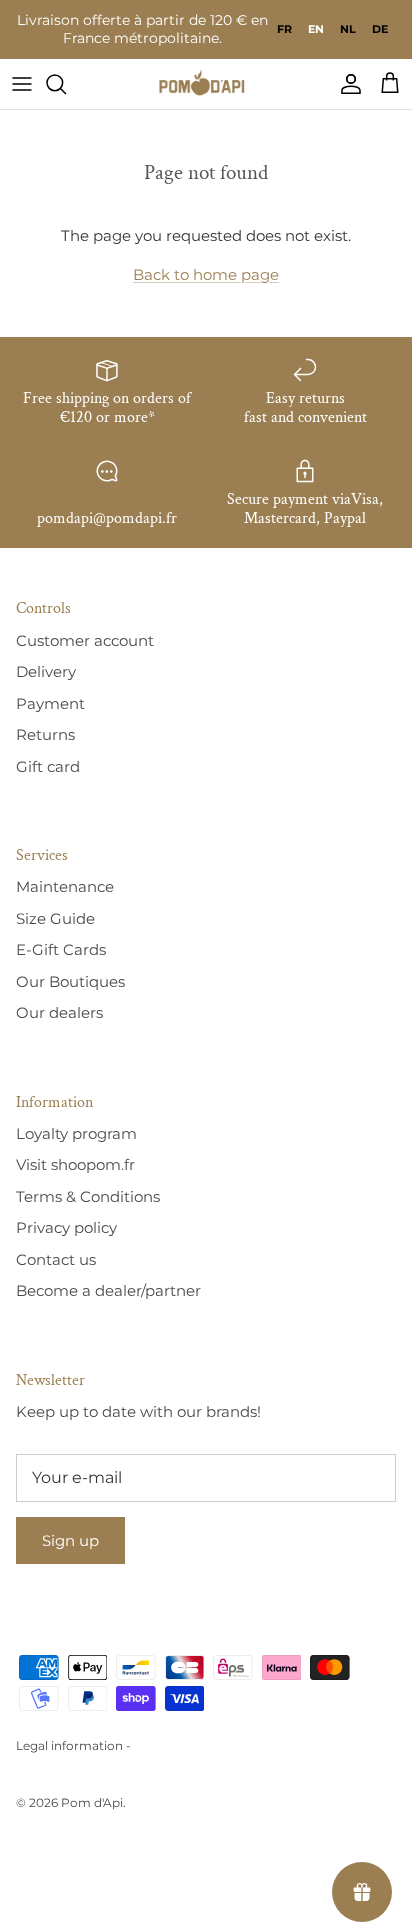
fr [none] (284, 29)
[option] (284, 29)
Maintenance (65, 886)
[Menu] (22, 84)
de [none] (380, 29)
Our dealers (59, 1012)
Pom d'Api (92, 1802)
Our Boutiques (70, 981)
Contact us (56, 1259)
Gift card (48, 766)
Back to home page (206, 274)
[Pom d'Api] (206, 84)
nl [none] (348, 29)
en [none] (316, 29)
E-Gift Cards (61, 949)
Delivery (46, 671)
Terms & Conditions (88, 1196)
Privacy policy (66, 1227)
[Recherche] (66, 84)
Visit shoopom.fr (75, 1164)
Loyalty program (76, 1133)
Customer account (85, 640)
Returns (45, 734)
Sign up (70, 1540)
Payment (50, 703)
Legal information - (73, 1745)
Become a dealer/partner (108, 1290)
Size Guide (55, 918)
